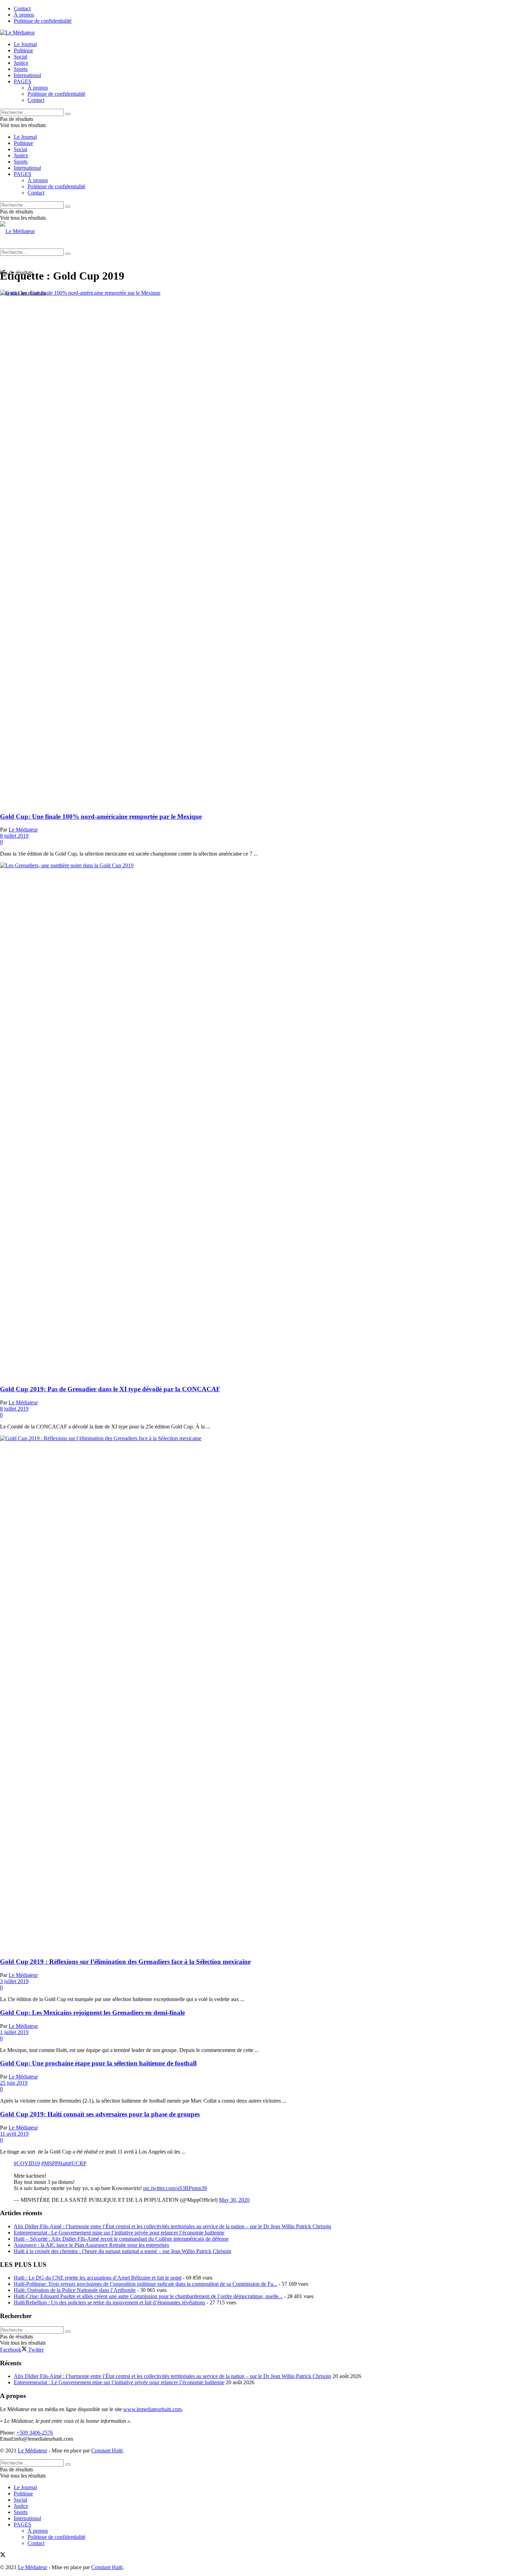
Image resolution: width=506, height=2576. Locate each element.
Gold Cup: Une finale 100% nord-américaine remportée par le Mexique (101, 816)
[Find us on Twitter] (3, 2556)
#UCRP (78, 2163)
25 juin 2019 (14, 2083)
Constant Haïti (107, 2451)
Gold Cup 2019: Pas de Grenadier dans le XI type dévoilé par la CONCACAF (110, 1389)
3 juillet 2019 (14, 1981)
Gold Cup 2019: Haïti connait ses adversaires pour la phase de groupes (100, 2114)
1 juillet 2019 (14, 2032)
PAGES (23, 81)
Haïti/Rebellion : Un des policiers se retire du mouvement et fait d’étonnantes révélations (109, 2302)
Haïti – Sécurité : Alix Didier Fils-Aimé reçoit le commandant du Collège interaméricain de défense (121, 2239)
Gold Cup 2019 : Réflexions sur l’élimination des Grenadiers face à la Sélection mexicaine (125, 1962)
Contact (22, 8)
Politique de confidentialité (43, 21)
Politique (23, 50)
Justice (21, 63)
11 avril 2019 (14, 2134)
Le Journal (25, 44)
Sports (21, 69)
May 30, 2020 (234, 2200)
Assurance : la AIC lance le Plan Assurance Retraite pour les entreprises (91, 2245)
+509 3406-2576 (35, 2433)
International (27, 75)
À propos (24, 15)
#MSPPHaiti (55, 2163)
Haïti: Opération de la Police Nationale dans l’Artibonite (75, 2290)
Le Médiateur (23, 830)
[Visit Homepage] (17, 33)
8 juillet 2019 (14, 836)
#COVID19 (27, 2163)
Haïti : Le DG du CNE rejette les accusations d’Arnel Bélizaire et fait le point (98, 2278)
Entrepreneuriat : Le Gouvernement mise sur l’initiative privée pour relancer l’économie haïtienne (119, 2233)
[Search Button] (68, 114)
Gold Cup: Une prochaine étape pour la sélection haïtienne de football (98, 2063)
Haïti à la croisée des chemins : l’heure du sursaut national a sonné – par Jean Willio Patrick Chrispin (123, 2251)
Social (20, 57)
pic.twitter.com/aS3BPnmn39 (175, 2188)
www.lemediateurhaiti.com (152, 2409)
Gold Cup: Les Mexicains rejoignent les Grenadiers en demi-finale (92, 2013)
